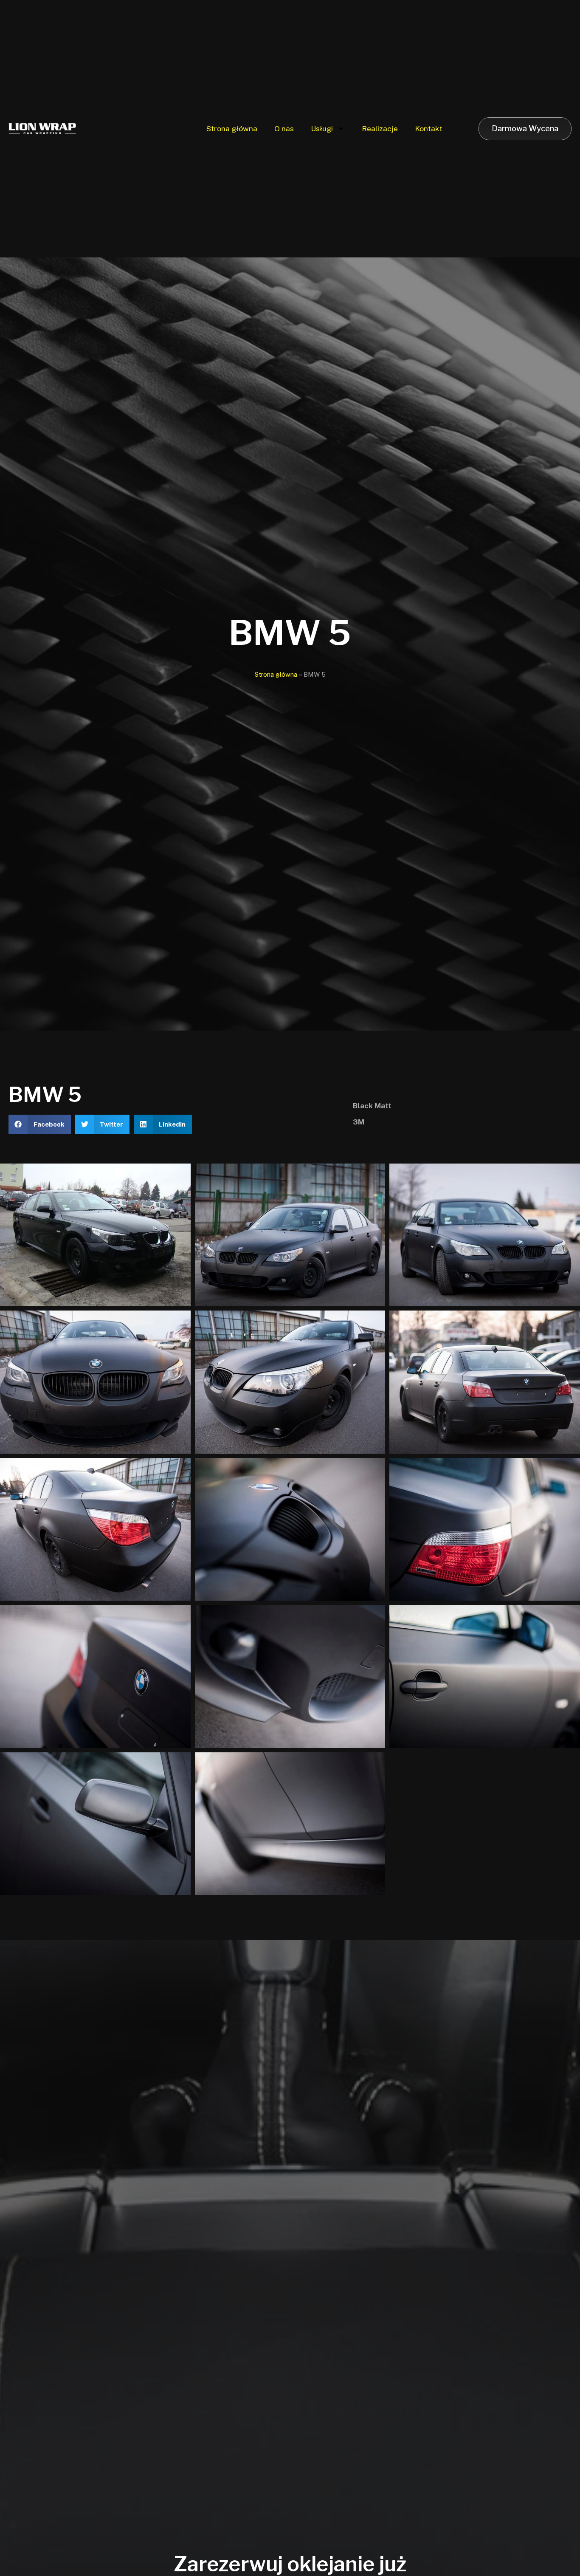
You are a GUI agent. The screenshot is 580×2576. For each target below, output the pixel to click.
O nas (284, 129)
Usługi (322, 129)
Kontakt (429, 129)
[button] (40, 1124)
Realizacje (380, 129)
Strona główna (232, 129)
